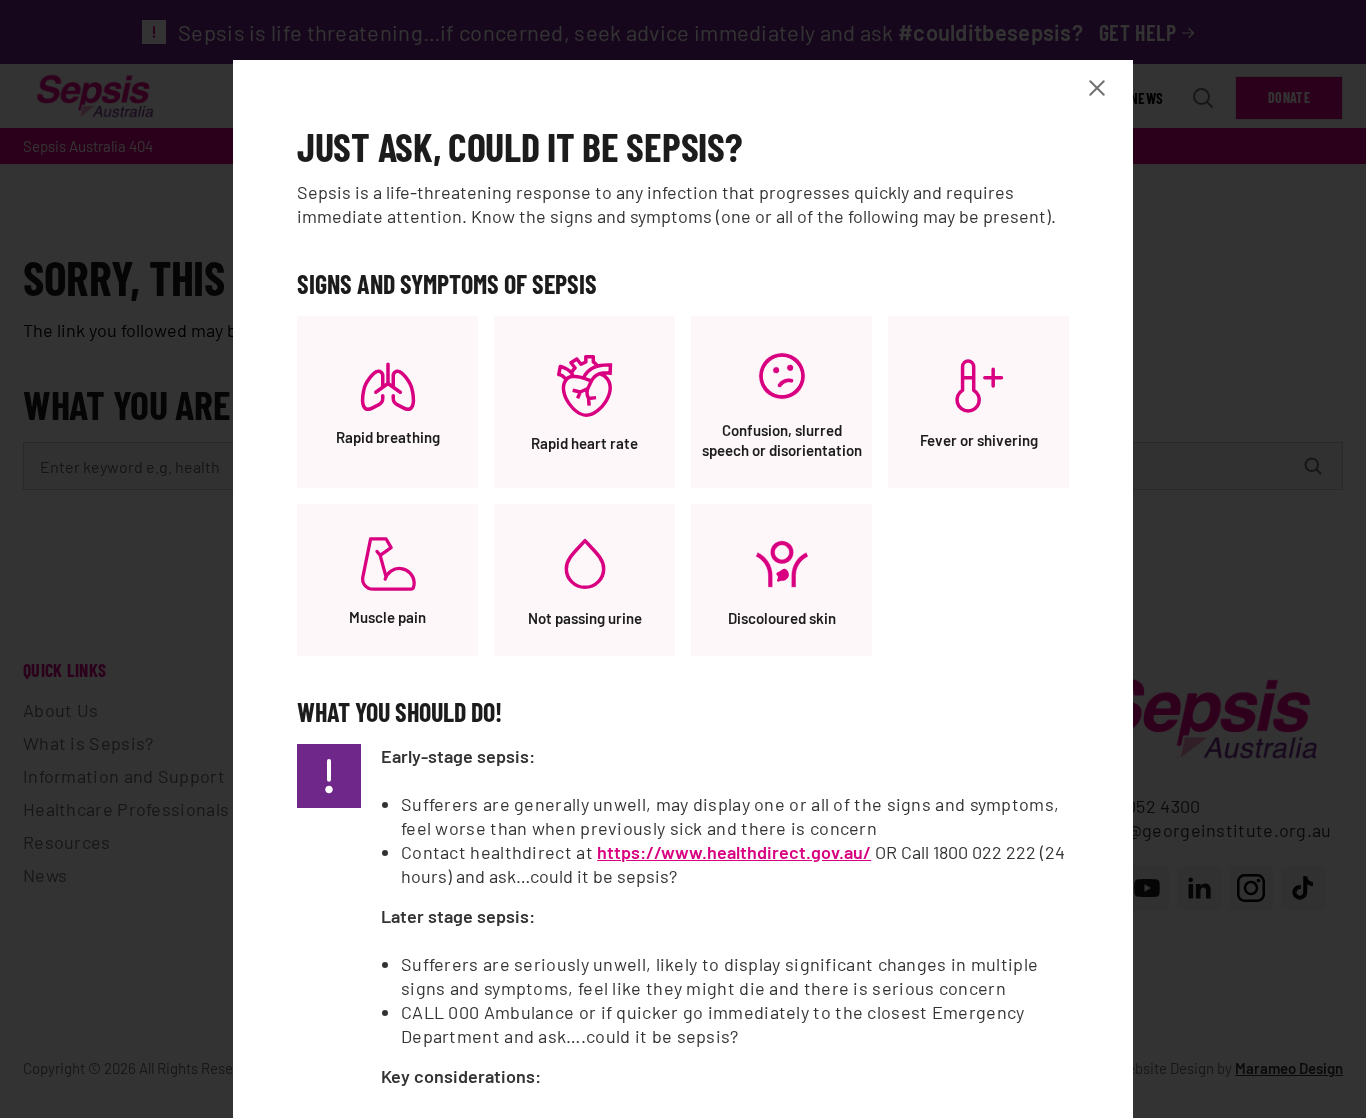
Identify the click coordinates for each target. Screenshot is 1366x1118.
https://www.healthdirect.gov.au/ (734, 852)
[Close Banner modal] (1101, 88)
